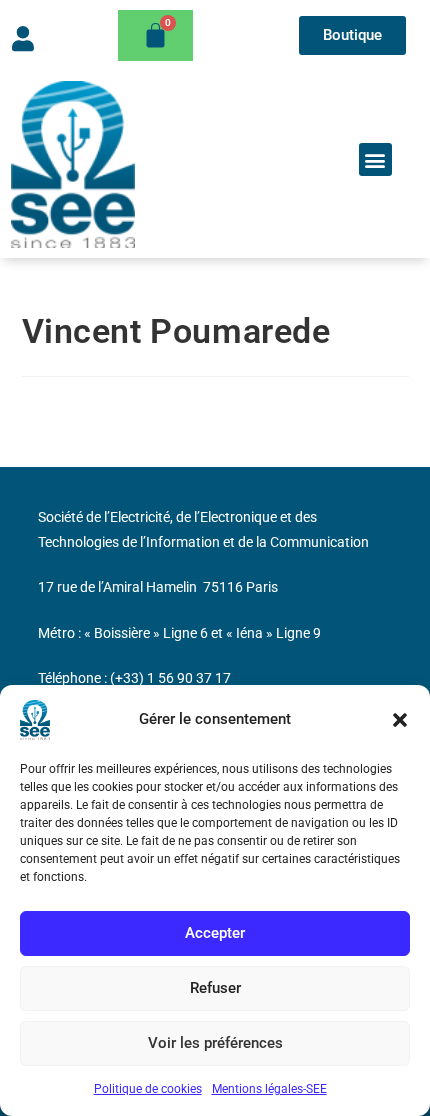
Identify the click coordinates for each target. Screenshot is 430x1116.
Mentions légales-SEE (269, 1089)
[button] (400, 720)
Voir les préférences (215, 1043)
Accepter (215, 933)
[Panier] (155, 35)
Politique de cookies (148, 1089)
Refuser (215, 988)
